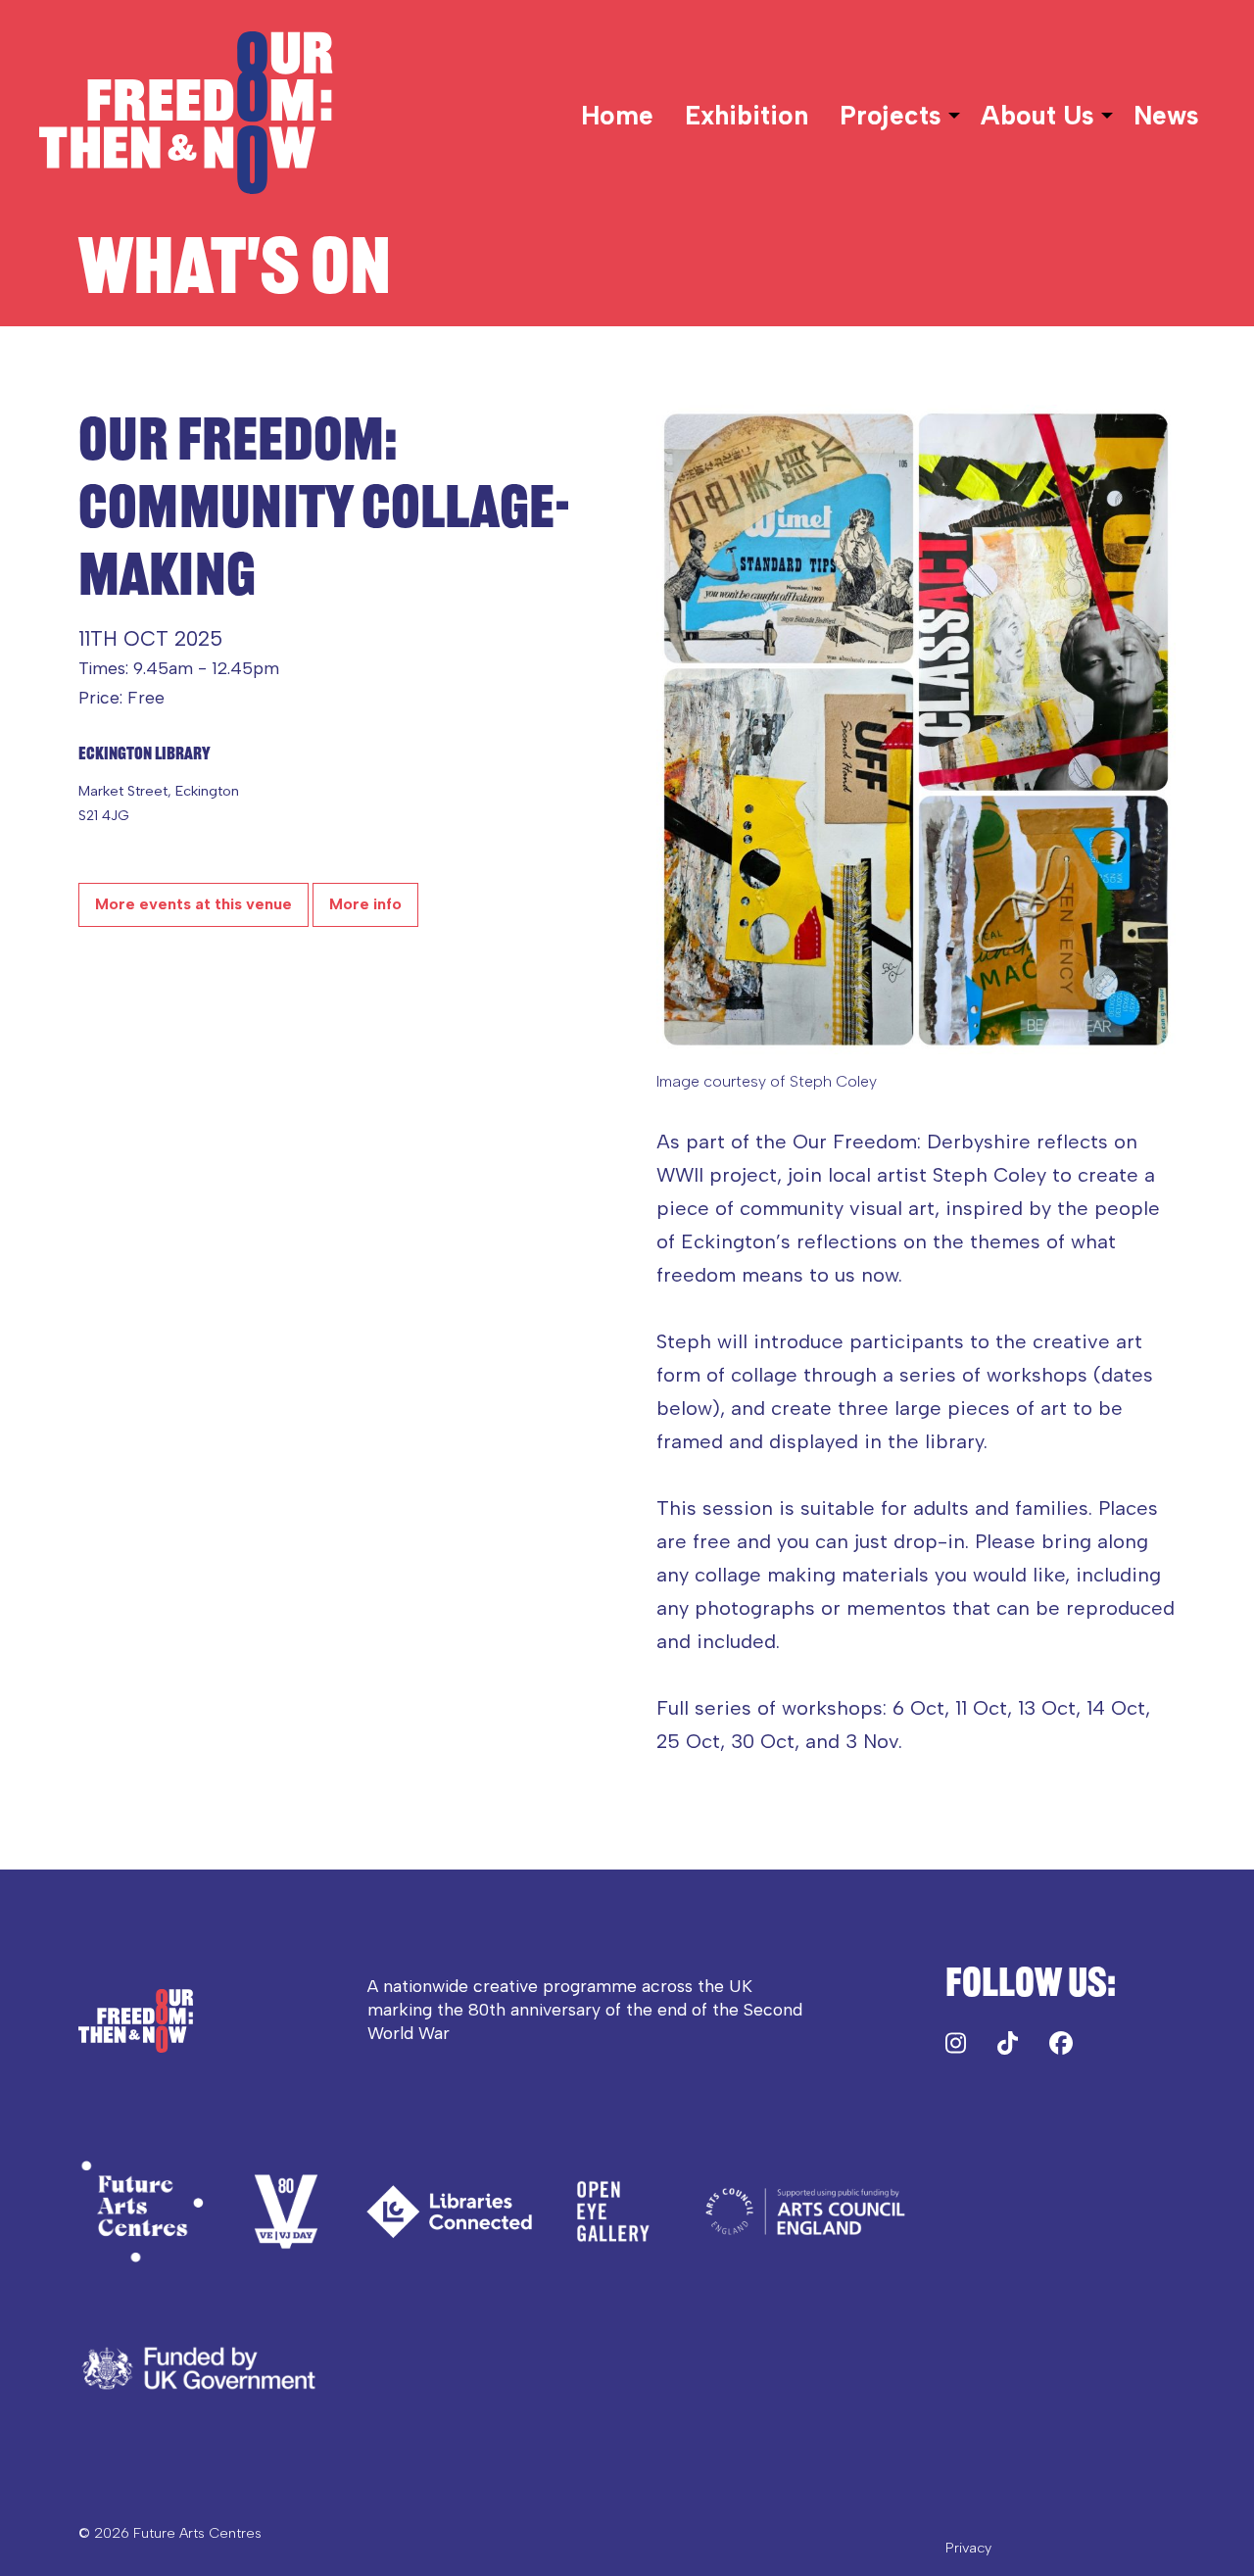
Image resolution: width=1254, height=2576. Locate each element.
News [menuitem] (1166, 116)
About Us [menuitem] (1037, 116)
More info (365, 904)
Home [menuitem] (617, 116)
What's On (235, 266)
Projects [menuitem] (891, 116)
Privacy (968, 2548)
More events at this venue (193, 904)
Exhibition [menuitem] (747, 116)
